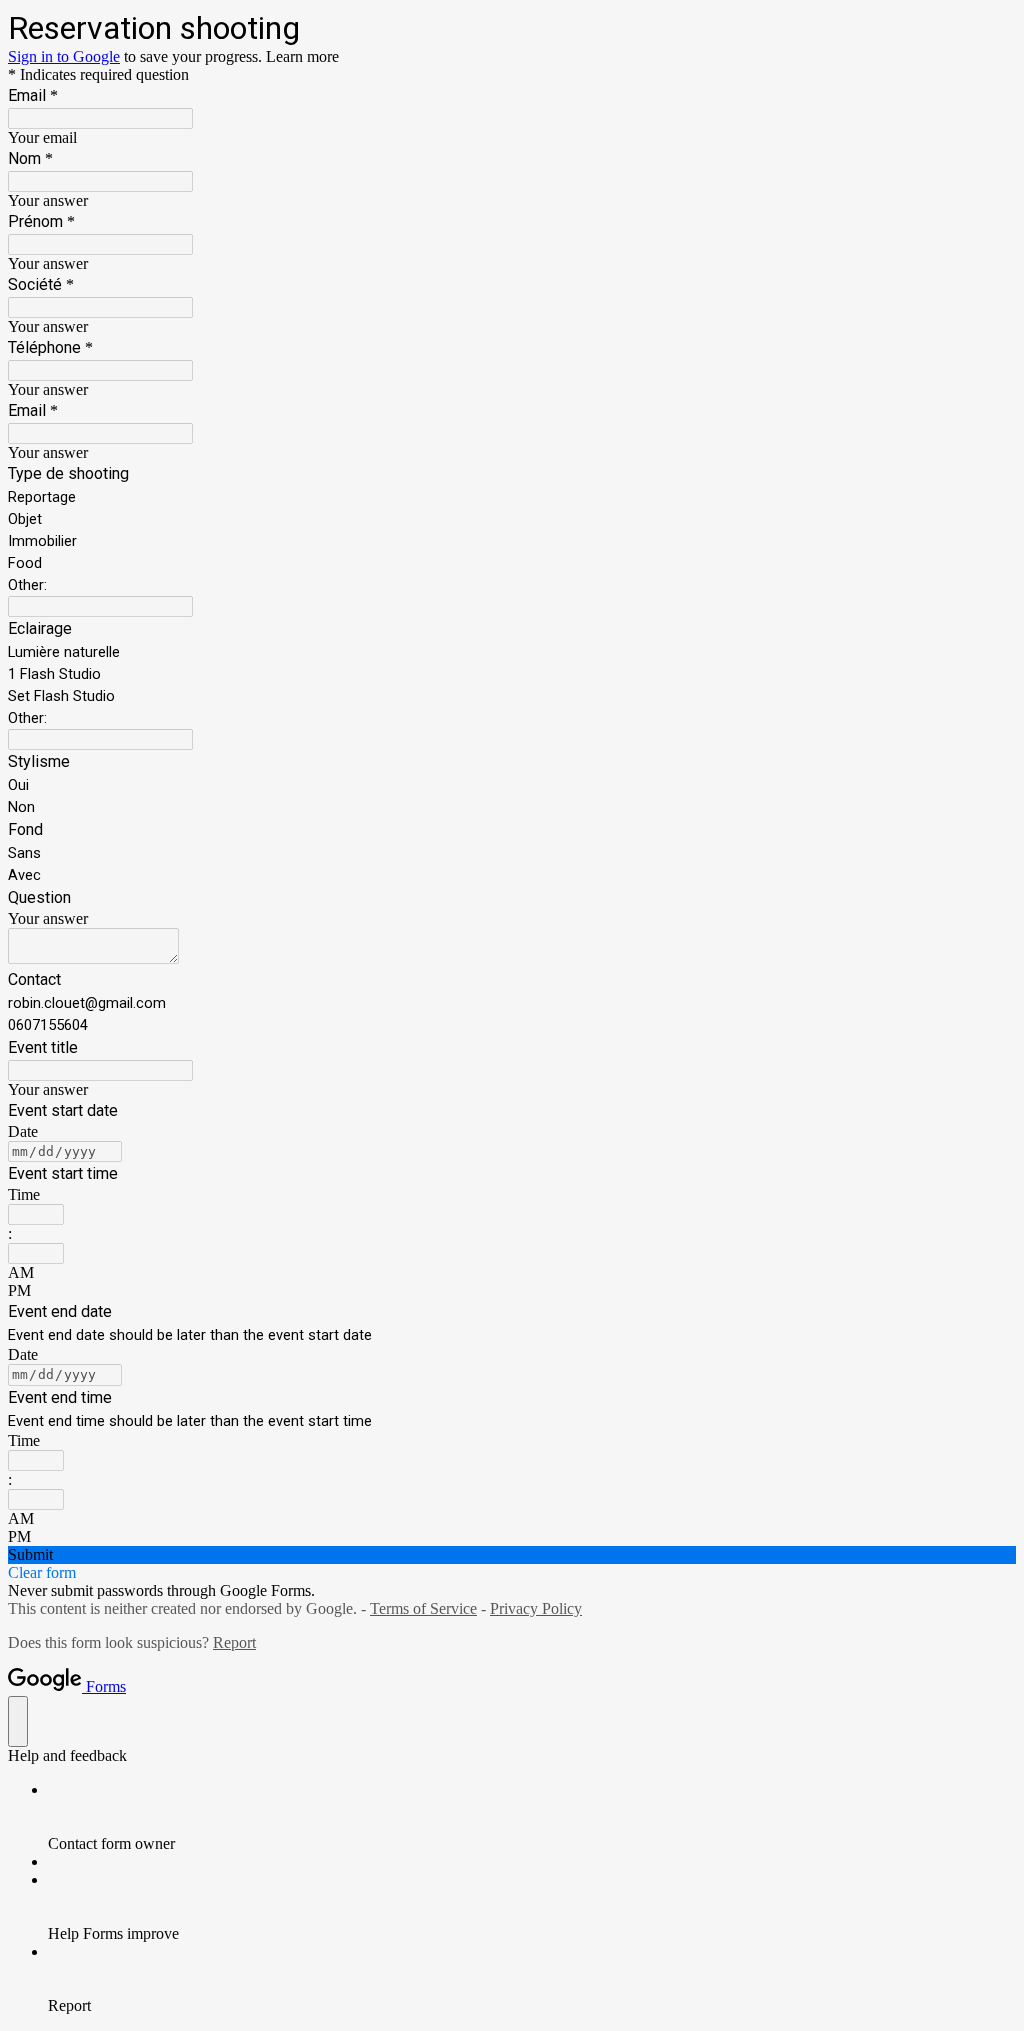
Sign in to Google (64, 56)
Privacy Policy (536, 1608)
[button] (512, 1555)
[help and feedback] (18, 1721)
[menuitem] (532, 1817)
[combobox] (36, 1214)
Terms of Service (423, 1608)
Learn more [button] (302, 56)
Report (234, 1642)
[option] (512, 1273)
